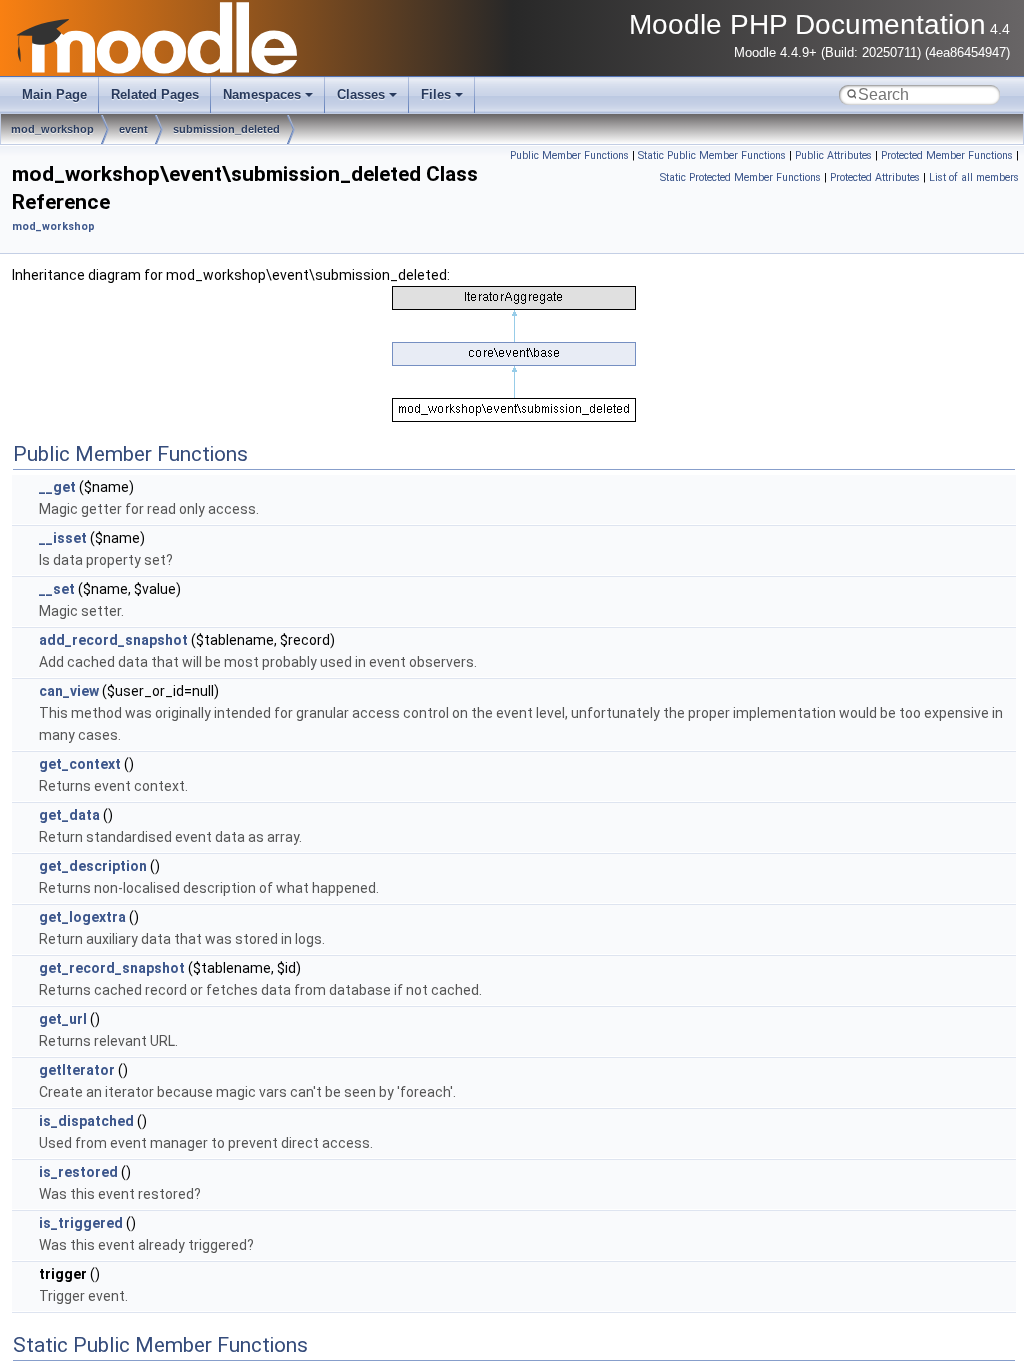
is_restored (78, 1172)
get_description (93, 866)
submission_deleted (226, 129)
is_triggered (81, 1223)
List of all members (974, 177)
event (133, 129)
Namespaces (262, 94)
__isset (63, 538)
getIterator (77, 1070)
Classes (361, 94)
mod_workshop (52, 129)
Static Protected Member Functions (740, 177)
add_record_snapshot (113, 640)
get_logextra (82, 917)
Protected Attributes (875, 177)
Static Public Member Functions (712, 155)
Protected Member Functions (947, 155)
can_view (69, 691)
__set (57, 589)
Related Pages (155, 94)
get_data (69, 815)
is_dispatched (86, 1121)
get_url (63, 1019)
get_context (80, 764)
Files (436, 94)
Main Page (54, 94)
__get (57, 487)
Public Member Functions (569, 155)
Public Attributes (833, 155)
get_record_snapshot (112, 968)
